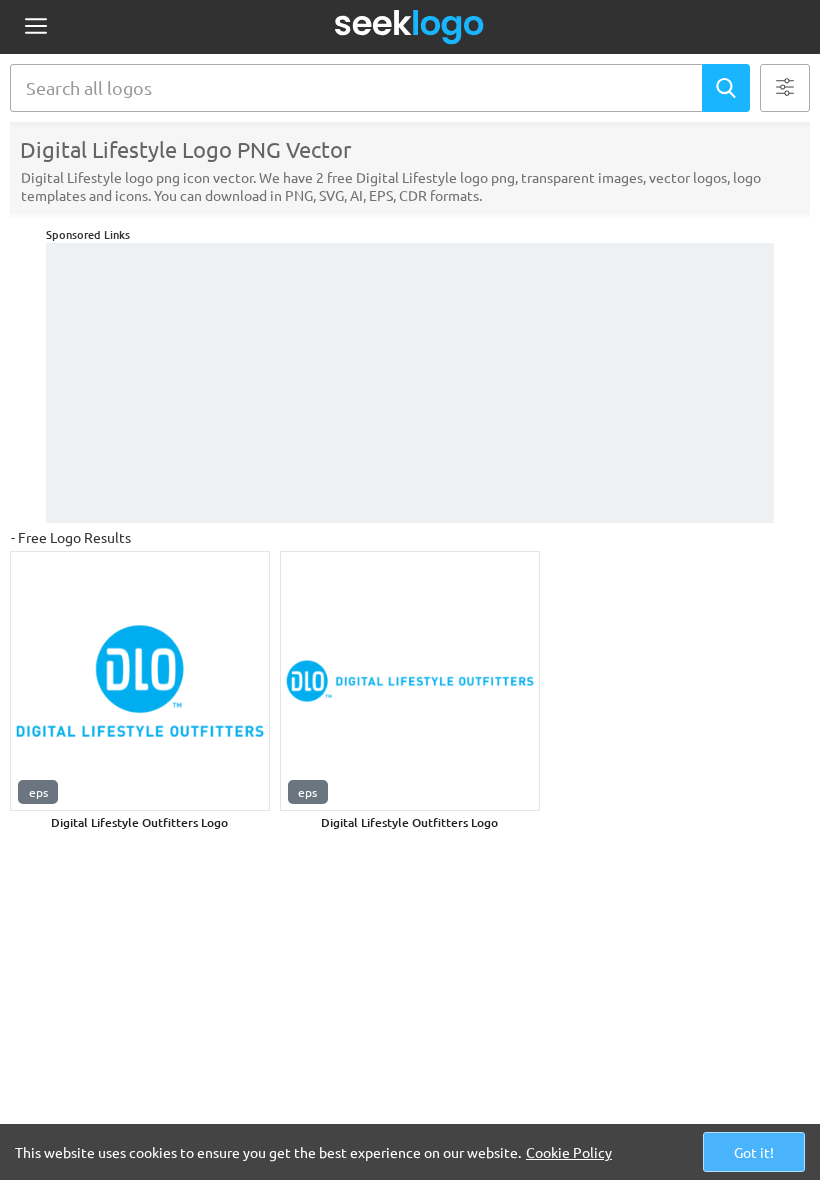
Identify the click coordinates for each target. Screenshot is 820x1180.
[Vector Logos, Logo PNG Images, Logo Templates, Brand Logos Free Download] (410, 27)
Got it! (754, 1152)
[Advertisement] (410, 383)
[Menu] (35, 27)
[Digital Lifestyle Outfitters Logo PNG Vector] (140, 681)
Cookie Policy (569, 1152)
